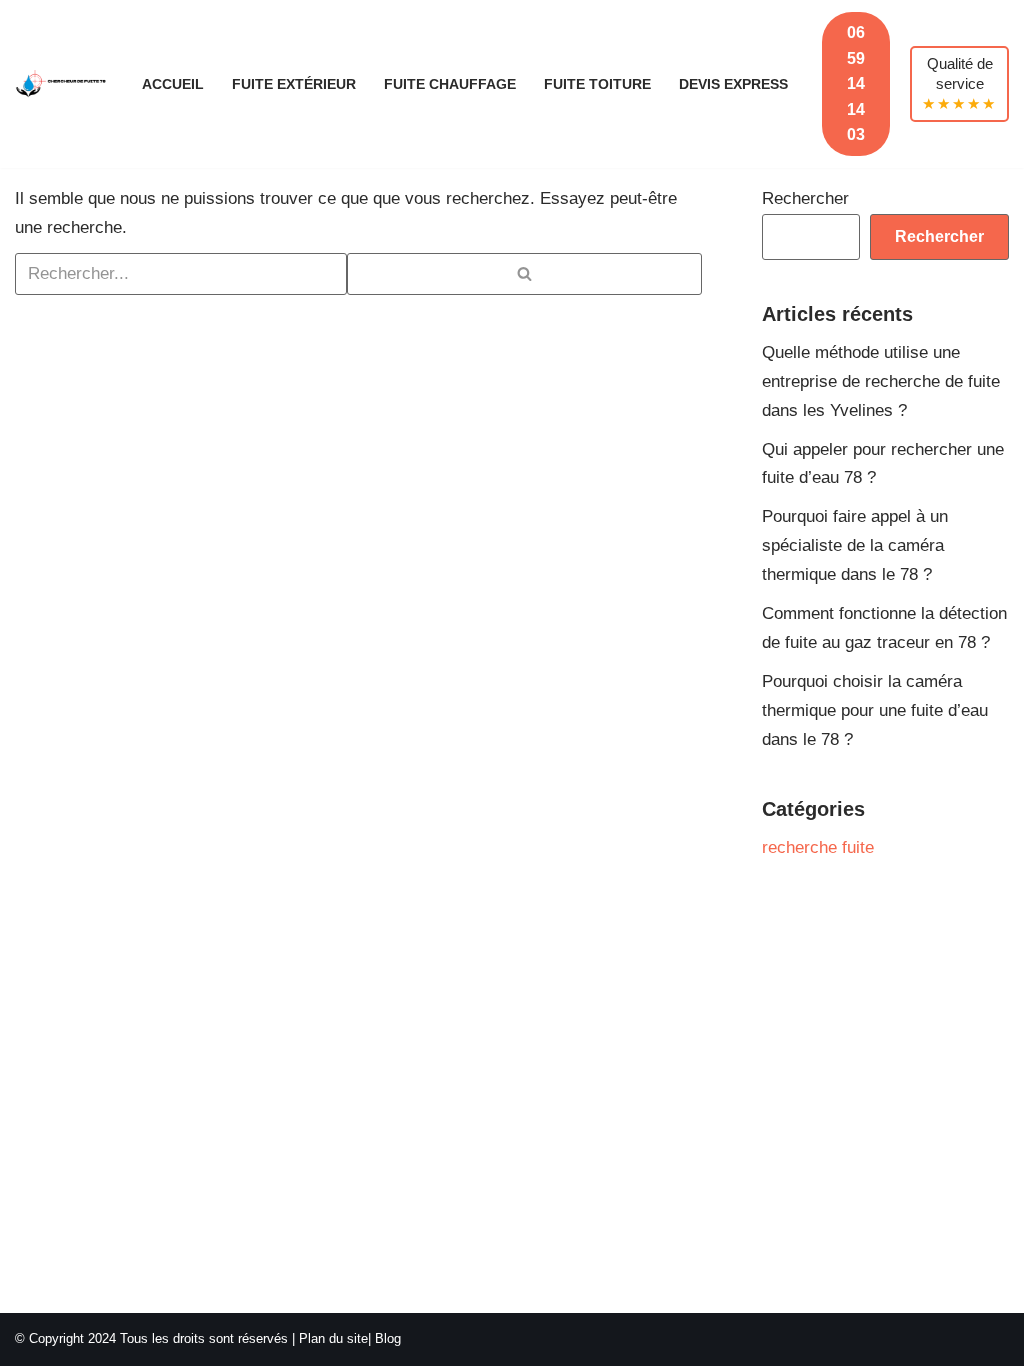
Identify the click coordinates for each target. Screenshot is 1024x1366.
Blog (388, 1338)
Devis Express (733, 84)
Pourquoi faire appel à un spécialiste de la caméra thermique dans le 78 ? (855, 545)
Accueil (173, 84)
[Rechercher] (524, 274)
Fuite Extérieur (294, 84)
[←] (61, 84)
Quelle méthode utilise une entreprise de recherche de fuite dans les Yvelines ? (881, 381)
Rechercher (805, 198)
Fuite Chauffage (450, 84)
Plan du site (333, 1338)
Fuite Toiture (597, 84)
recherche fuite (818, 847)
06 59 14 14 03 (856, 83)
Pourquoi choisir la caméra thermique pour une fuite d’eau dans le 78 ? (875, 710)
